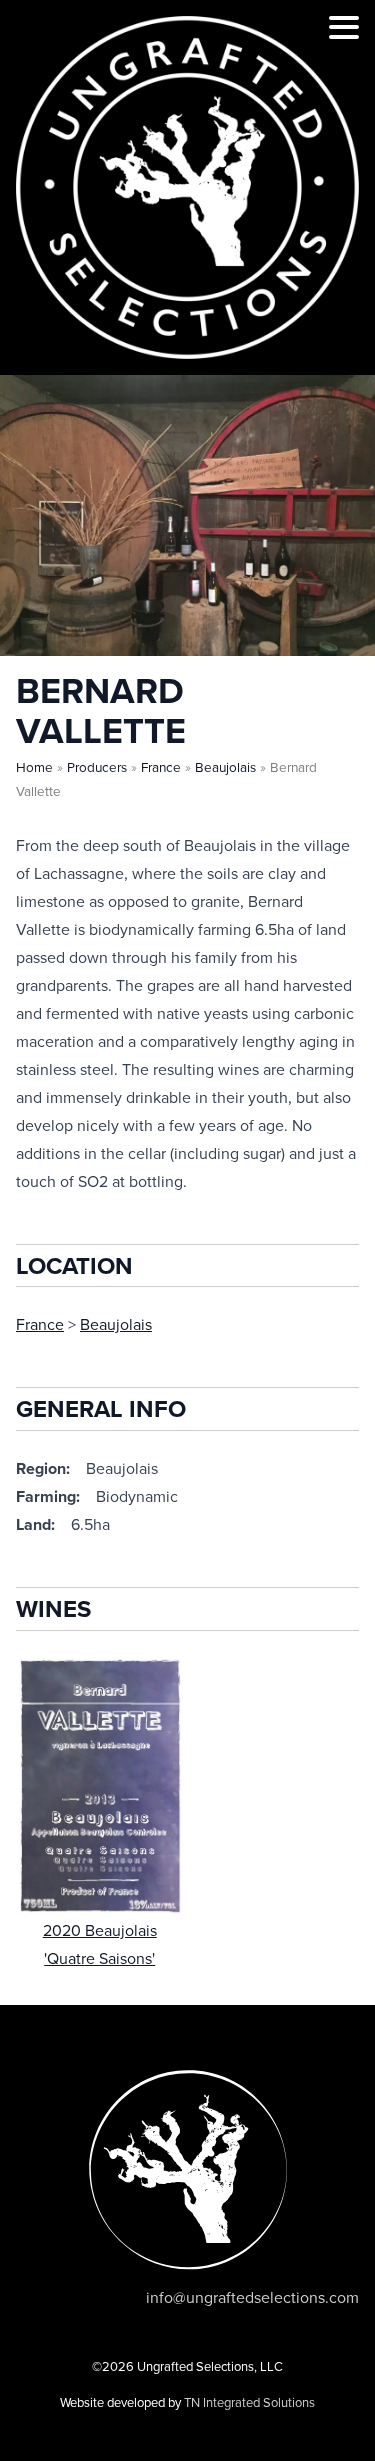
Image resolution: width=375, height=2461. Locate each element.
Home (34, 768)
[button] (344, 31)
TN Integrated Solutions (249, 2403)
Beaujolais (225, 768)
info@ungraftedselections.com (252, 2298)
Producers (97, 768)
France (161, 768)
